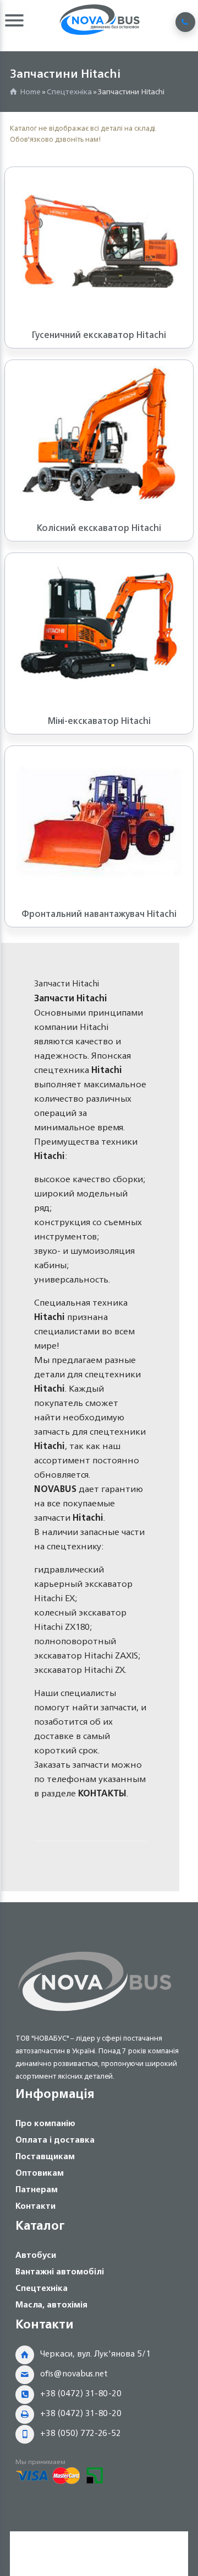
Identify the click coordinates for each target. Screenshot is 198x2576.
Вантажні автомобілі (60, 2271)
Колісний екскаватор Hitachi (99, 528)
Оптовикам (40, 2173)
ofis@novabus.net (74, 2373)
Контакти (35, 2206)
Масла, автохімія (51, 2304)
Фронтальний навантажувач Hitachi (99, 914)
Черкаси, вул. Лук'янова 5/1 (95, 2354)
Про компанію (45, 2123)
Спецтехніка (69, 91)
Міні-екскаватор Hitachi (99, 721)
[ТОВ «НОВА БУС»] (95, 2013)
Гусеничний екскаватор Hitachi (99, 335)
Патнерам (37, 2189)
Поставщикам (45, 2156)
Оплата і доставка (55, 2140)
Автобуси (36, 2255)
